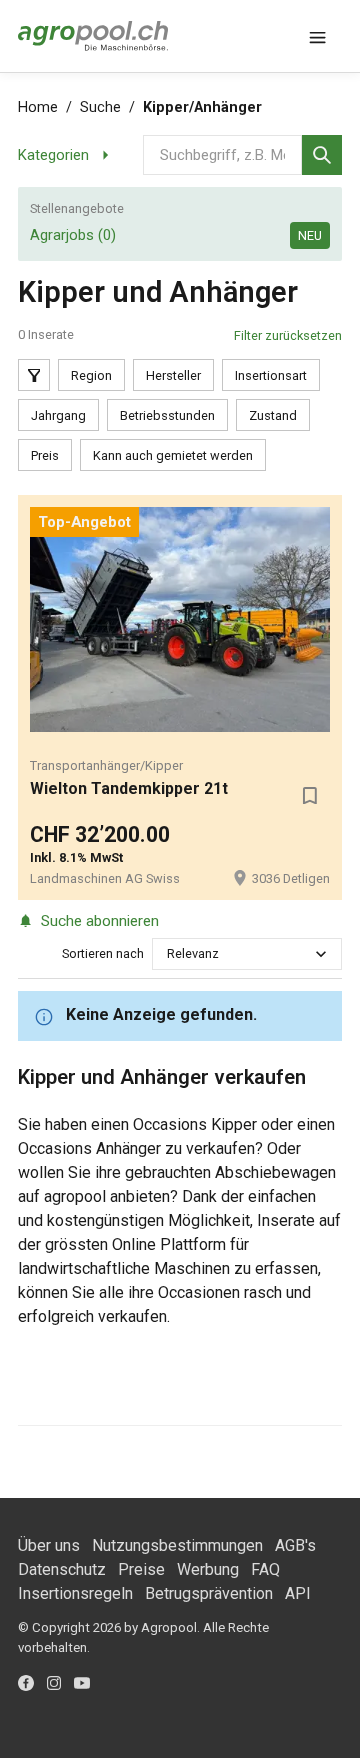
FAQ (265, 1569)
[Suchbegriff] (322, 155)
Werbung (208, 1569)
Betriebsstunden (167, 415)
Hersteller (173, 375)
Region (91, 375)
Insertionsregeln (75, 1593)
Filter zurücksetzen (288, 335)
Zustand (273, 415)
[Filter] (34, 375)
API (298, 1593)
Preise (141, 1569)
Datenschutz (62, 1569)
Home (38, 107)
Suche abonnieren (100, 921)
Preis (45, 455)
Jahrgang (58, 415)
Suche (100, 107)
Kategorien (53, 155)
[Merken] (310, 795)
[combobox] (168, 953)
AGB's (295, 1545)
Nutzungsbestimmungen (177, 1545)
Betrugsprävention (209, 1593)
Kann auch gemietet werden (173, 455)
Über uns (49, 1545)
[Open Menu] (318, 36)
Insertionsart (271, 375)
